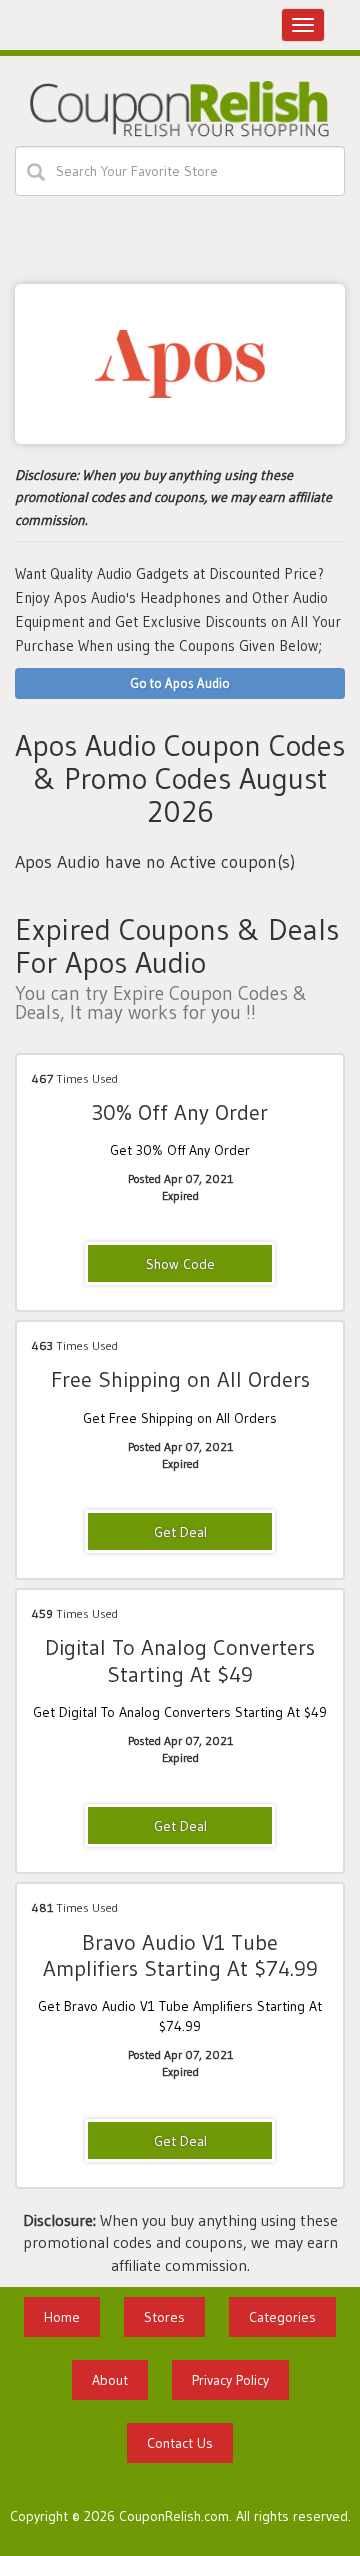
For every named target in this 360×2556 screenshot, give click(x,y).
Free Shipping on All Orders (180, 1379)
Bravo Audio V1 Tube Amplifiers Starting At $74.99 (180, 1955)
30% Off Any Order (180, 1112)
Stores (164, 2317)
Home (62, 2317)
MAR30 (180, 1265)
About (110, 2380)
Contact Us (180, 2443)
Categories (282, 2317)
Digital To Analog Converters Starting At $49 (180, 1660)
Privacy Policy (230, 2380)
